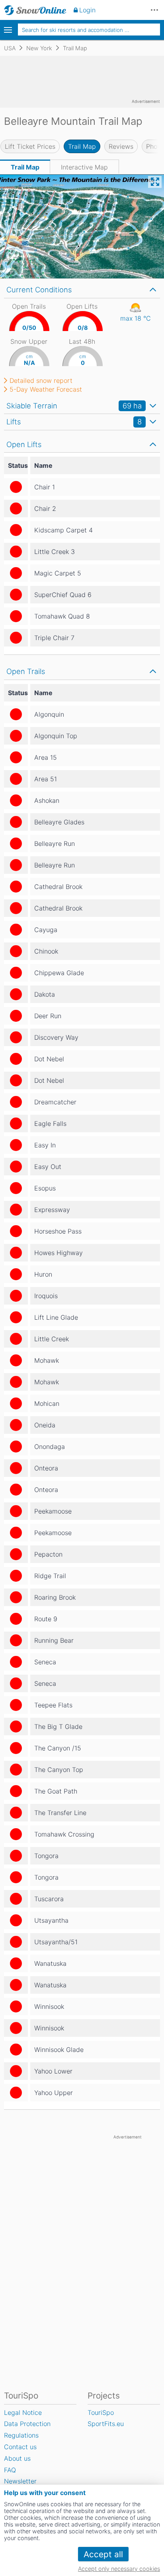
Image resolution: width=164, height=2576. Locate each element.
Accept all (103, 2554)
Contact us (20, 2447)
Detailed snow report (41, 380)
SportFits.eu (106, 2424)
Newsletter (20, 2481)
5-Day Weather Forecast (46, 389)
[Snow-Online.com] (35, 10)
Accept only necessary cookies (119, 2569)
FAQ (10, 2470)
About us (17, 2458)
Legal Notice (23, 2412)
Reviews (121, 146)
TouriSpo (101, 2412)
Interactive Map (84, 167)
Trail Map (82, 146)
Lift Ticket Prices (30, 146)
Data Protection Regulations (27, 2429)
